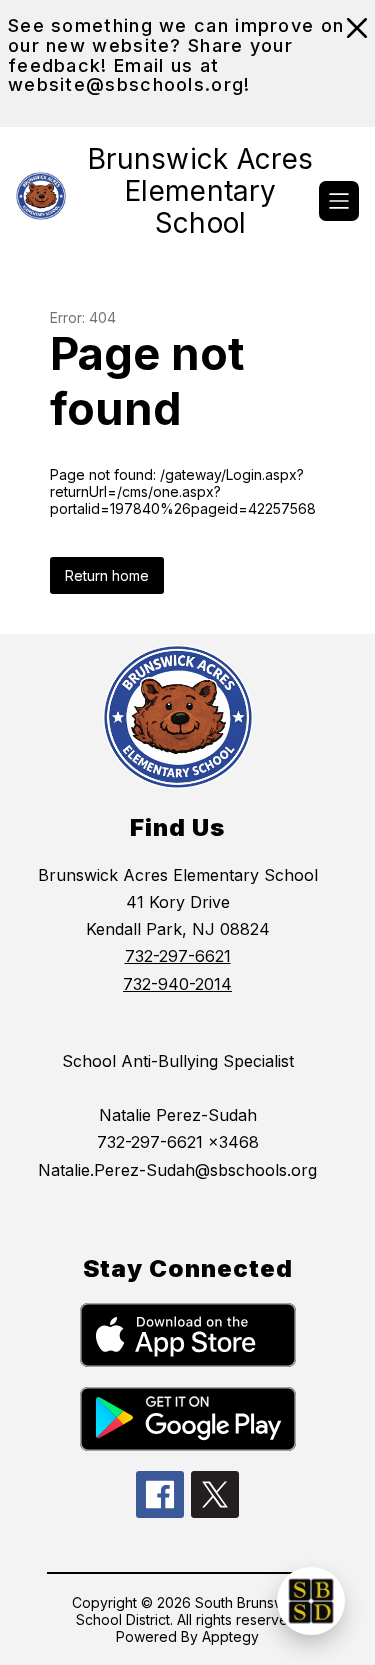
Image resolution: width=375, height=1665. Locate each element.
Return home (107, 575)
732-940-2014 (177, 984)
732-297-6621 (178, 956)
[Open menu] (339, 201)
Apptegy (230, 1636)
